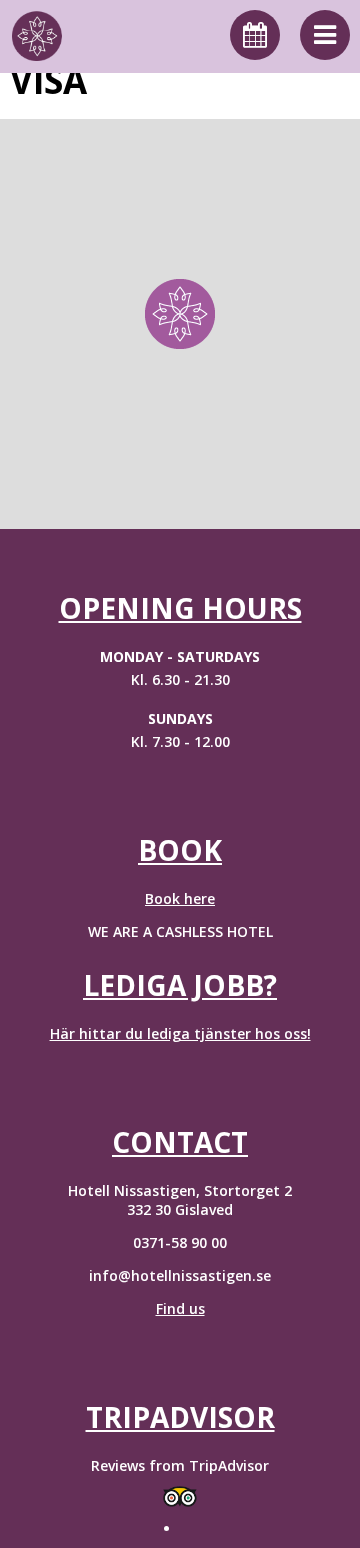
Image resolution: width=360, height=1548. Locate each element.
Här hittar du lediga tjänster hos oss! (180, 1033)
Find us (180, 1308)
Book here (180, 898)
